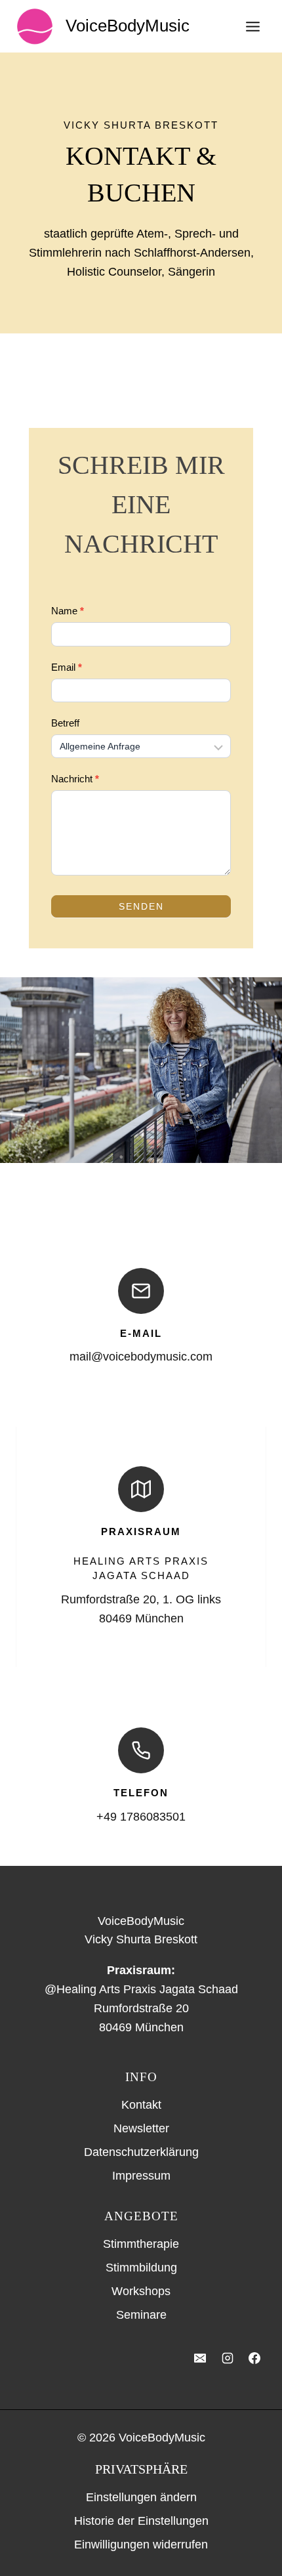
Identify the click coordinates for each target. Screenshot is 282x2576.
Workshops (141, 2291)
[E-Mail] (200, 2358)
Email (67, 667)
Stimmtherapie (141, 2244)
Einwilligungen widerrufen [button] (141, 2544)
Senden (141, 906)
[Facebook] (254, 2358)
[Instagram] (228, 2358)
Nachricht (75, 779)
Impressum (141, 2176)
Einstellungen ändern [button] (141, 2497)
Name (68, 611)
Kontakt (141, 2105)
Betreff (65, 723)
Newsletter (141, 2128)
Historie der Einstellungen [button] (141, 2521)
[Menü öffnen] (252, 26)
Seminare (141, 2315)
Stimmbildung (141, 2268)
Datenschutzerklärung (141, 2152)
